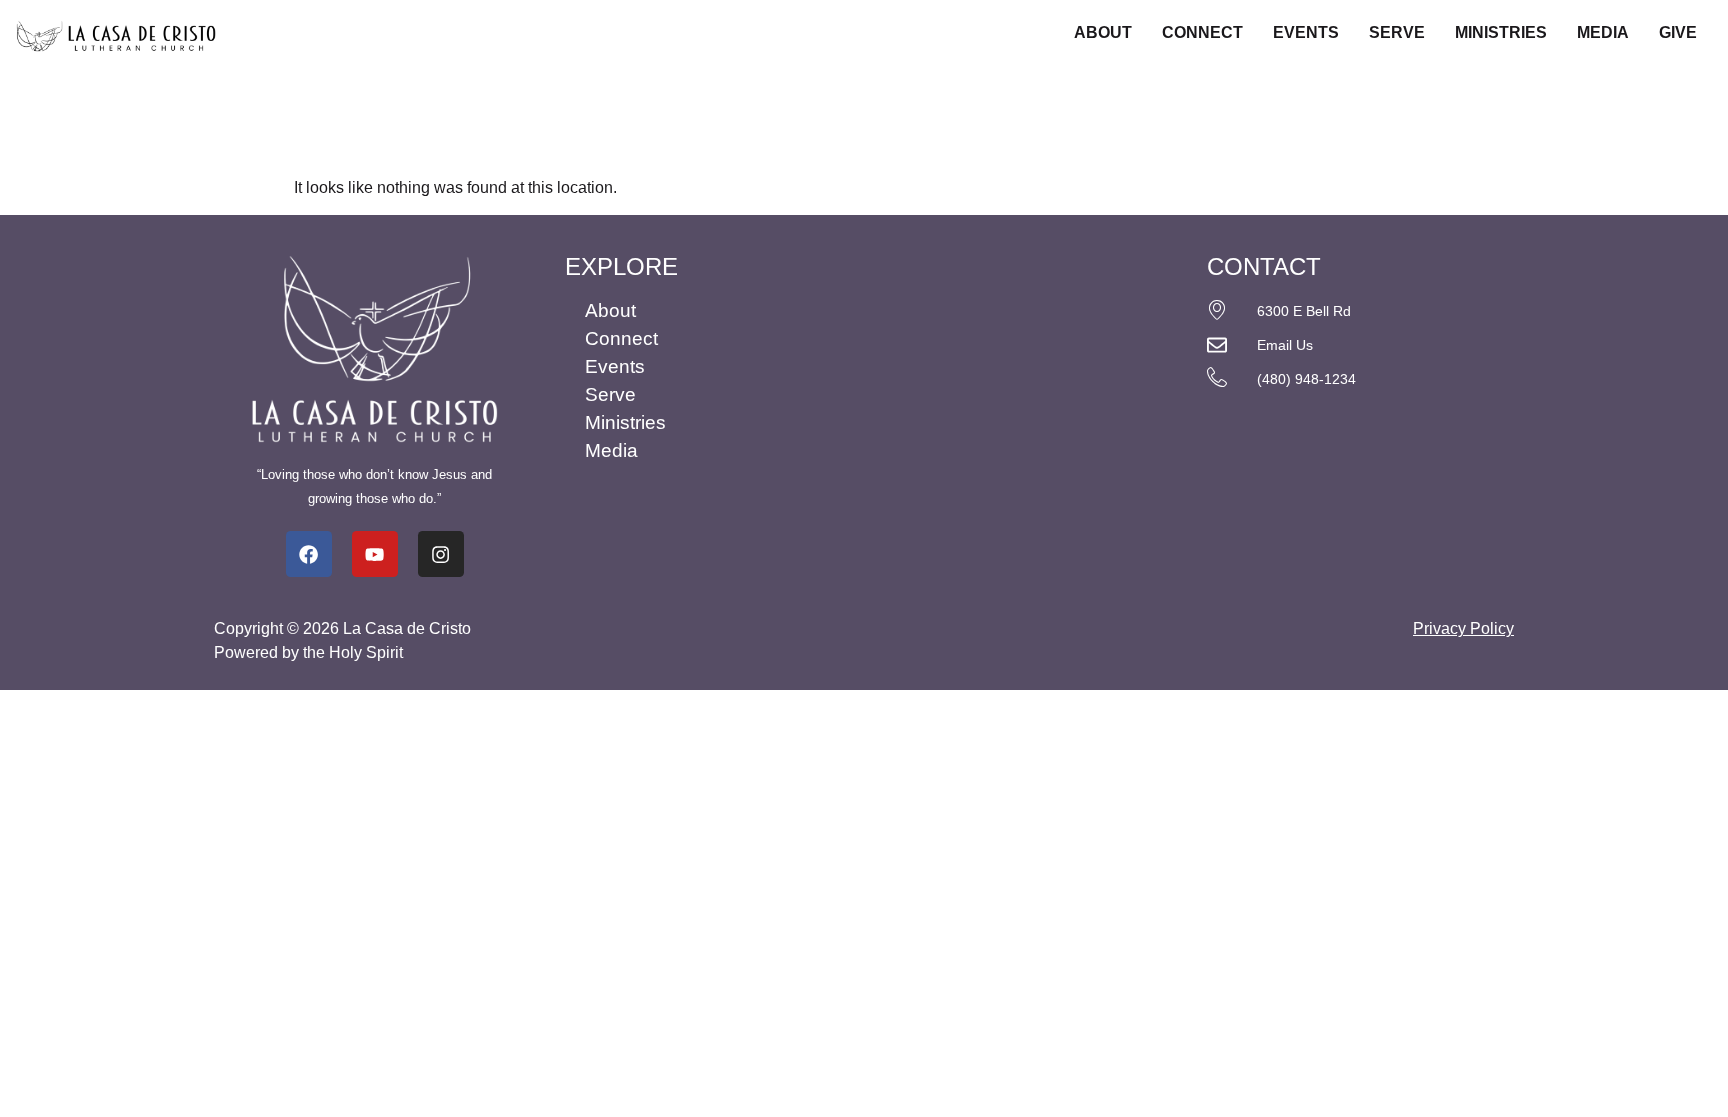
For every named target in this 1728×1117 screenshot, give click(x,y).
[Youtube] (375, 554)
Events (1306, 32)
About (1103, 32)
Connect (1202, 32)
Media (1603, 32)
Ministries (1501, 32)
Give (1678, 32)
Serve (1397, 32)
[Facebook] (309, 554)
